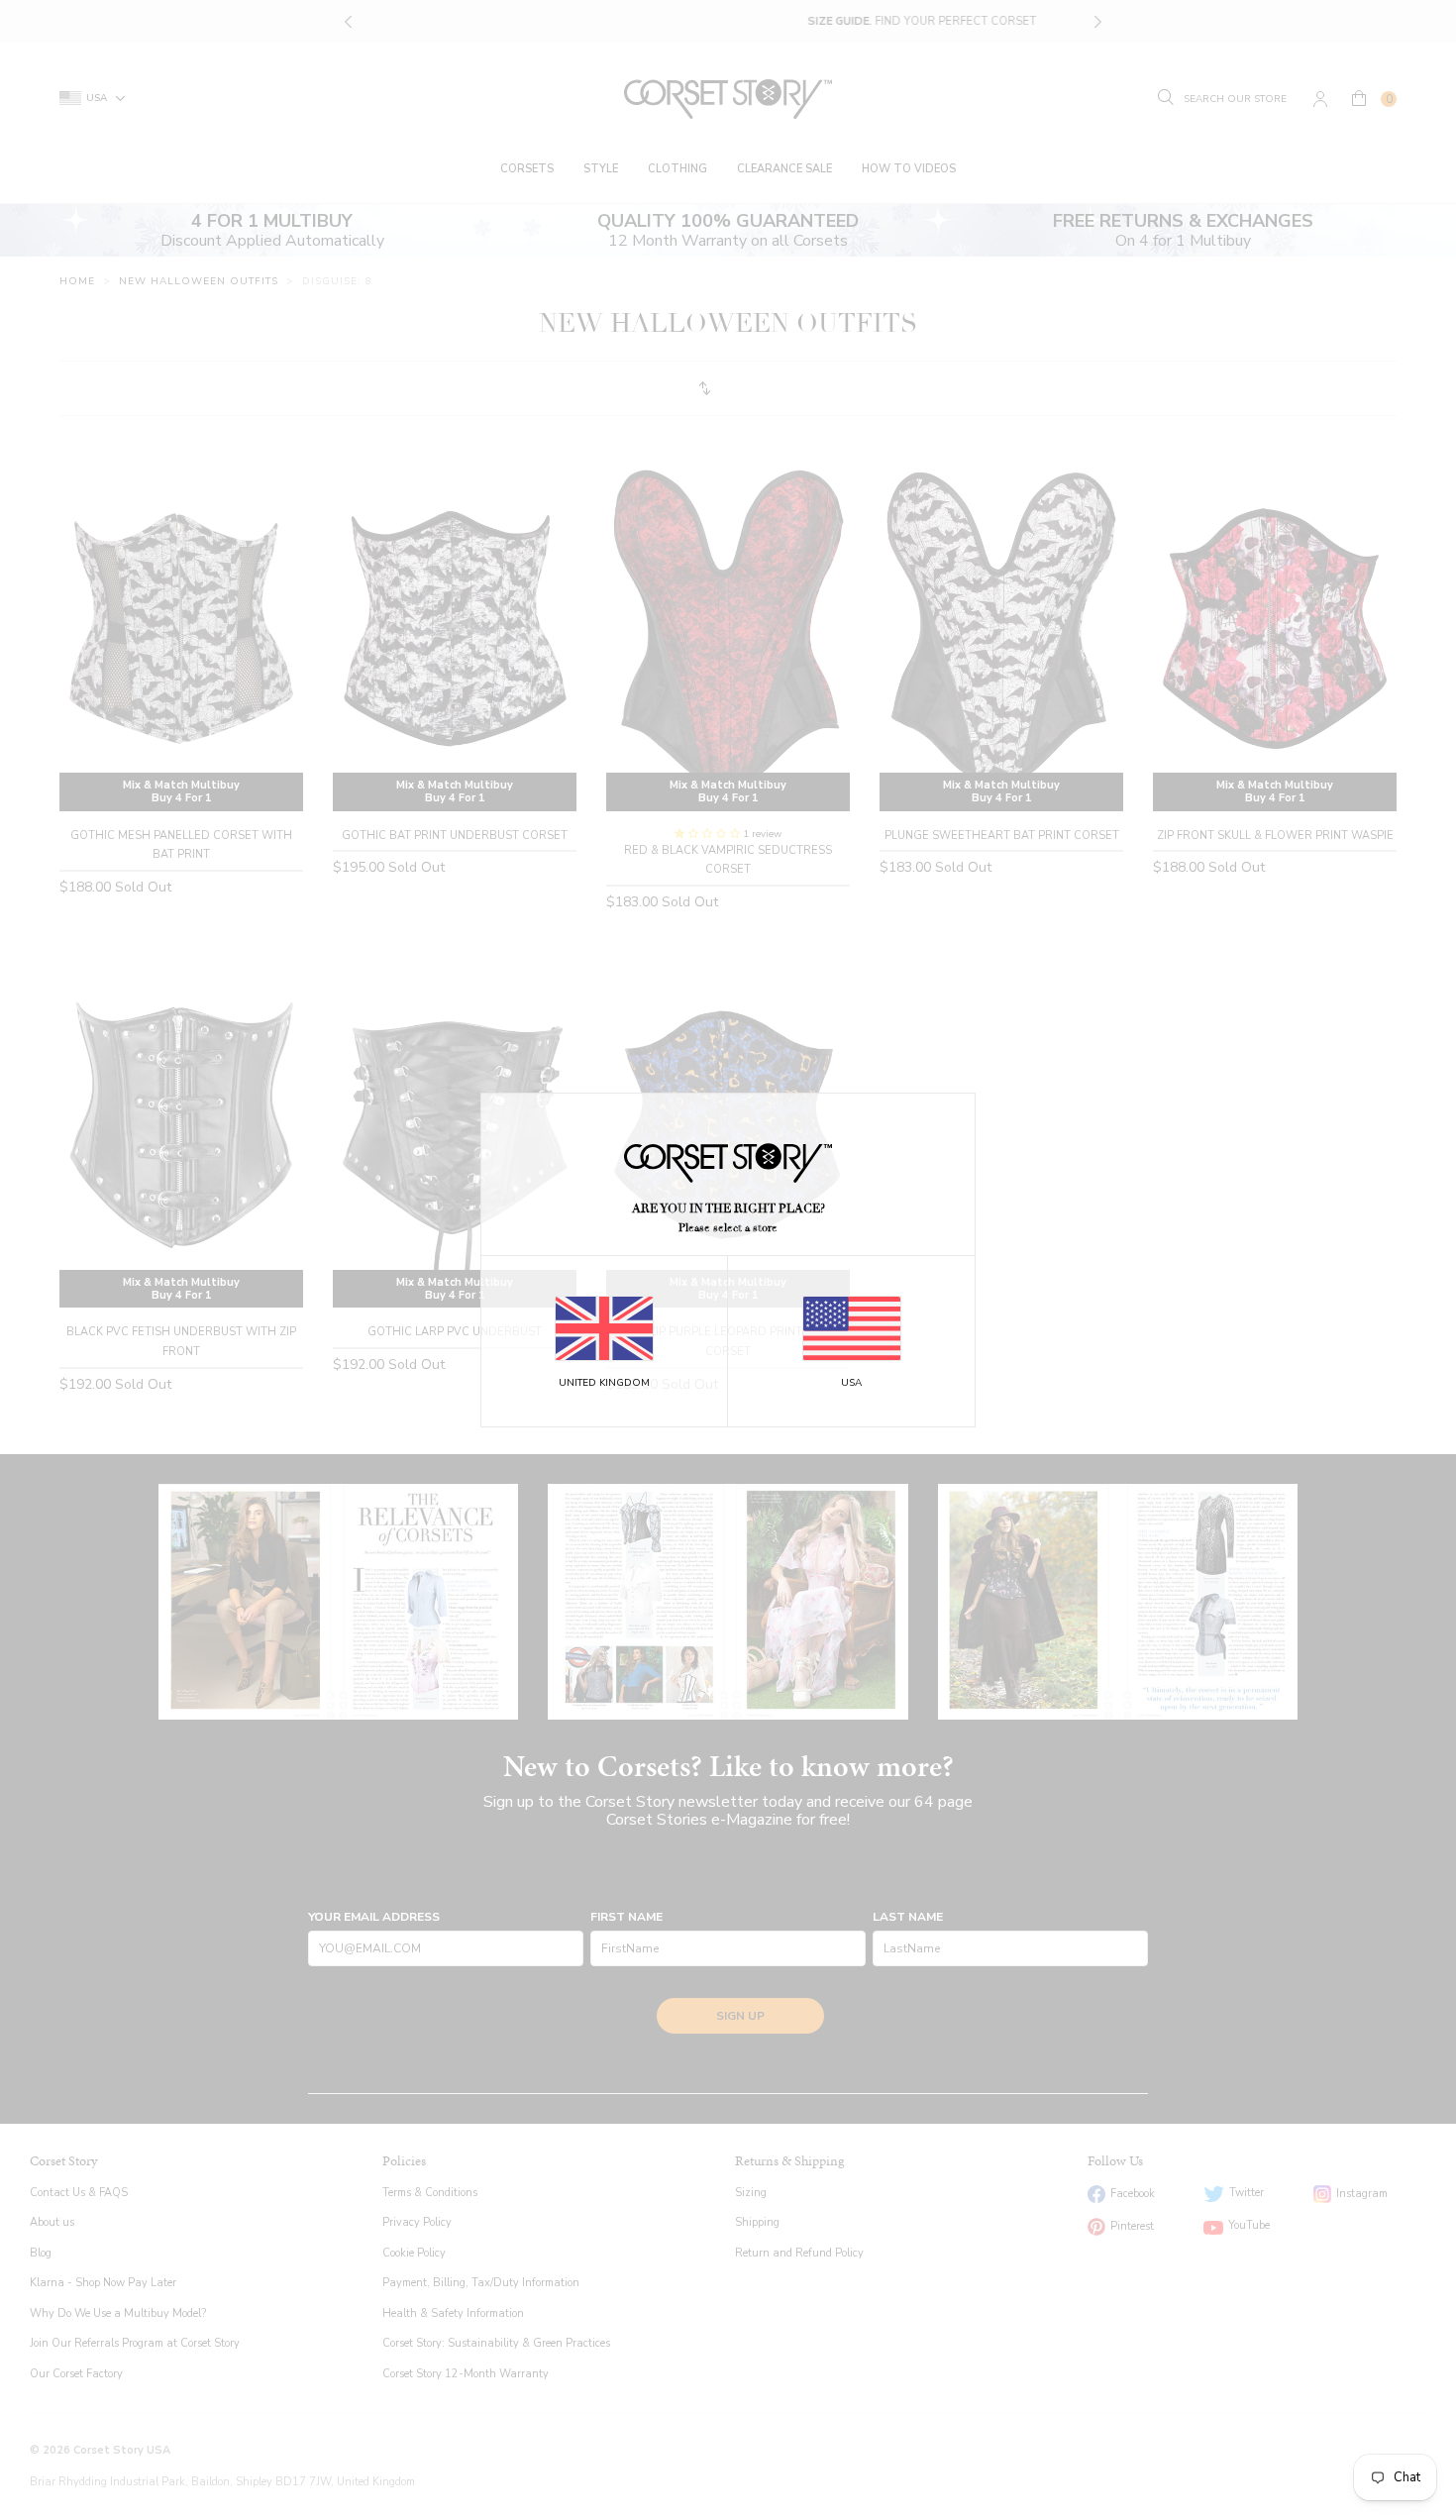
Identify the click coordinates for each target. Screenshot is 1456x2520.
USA (851, 1383)
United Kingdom (604, 1383)
